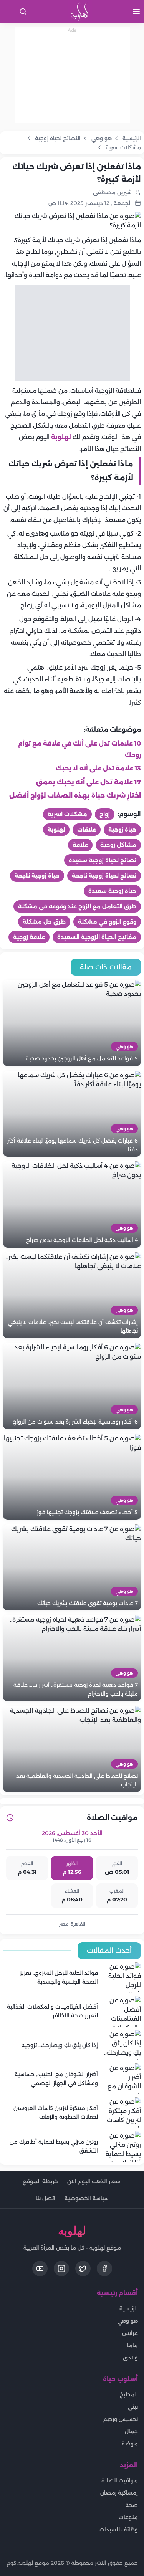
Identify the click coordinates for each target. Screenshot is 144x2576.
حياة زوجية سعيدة (112, 891)
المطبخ (129, 2394)
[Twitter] (83, 2268)
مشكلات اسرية (67, 814)
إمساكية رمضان (119, 2493)
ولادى (130, 2358)
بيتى (133, 2407)
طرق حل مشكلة (44, 922)
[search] (23, 12)
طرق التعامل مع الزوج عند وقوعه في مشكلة (77, 906)
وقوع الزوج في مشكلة (107, 922)
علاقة (80, 845)
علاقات (87, 830)
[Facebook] (104, 2268)
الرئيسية (129, 2308)
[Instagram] (61, 2268)
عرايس (130, 2333)
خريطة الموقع (40, 2181)
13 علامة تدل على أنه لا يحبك (98, 768)
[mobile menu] (136, 12)
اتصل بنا (46, 2198)
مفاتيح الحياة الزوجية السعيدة (97, 937)
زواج (105, 814)
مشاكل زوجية (118, 845)
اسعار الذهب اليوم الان (94, 2181)
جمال (131, 2431)
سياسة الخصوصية (87, 2198)
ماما (132, 2345)
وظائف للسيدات (119, 2530)
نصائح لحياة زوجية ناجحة (104, 876)
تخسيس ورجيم (121, 2419)
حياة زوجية (122, 830)
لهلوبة (61, 437)
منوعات (128, 2517)
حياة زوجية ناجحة (37, 876)
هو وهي (128, 2321)
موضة (130, 2444)
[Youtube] (40, 2268)
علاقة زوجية (29, 937)
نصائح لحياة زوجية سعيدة (103, 860)
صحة (132, 2505)
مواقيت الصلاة (120, 2480)
